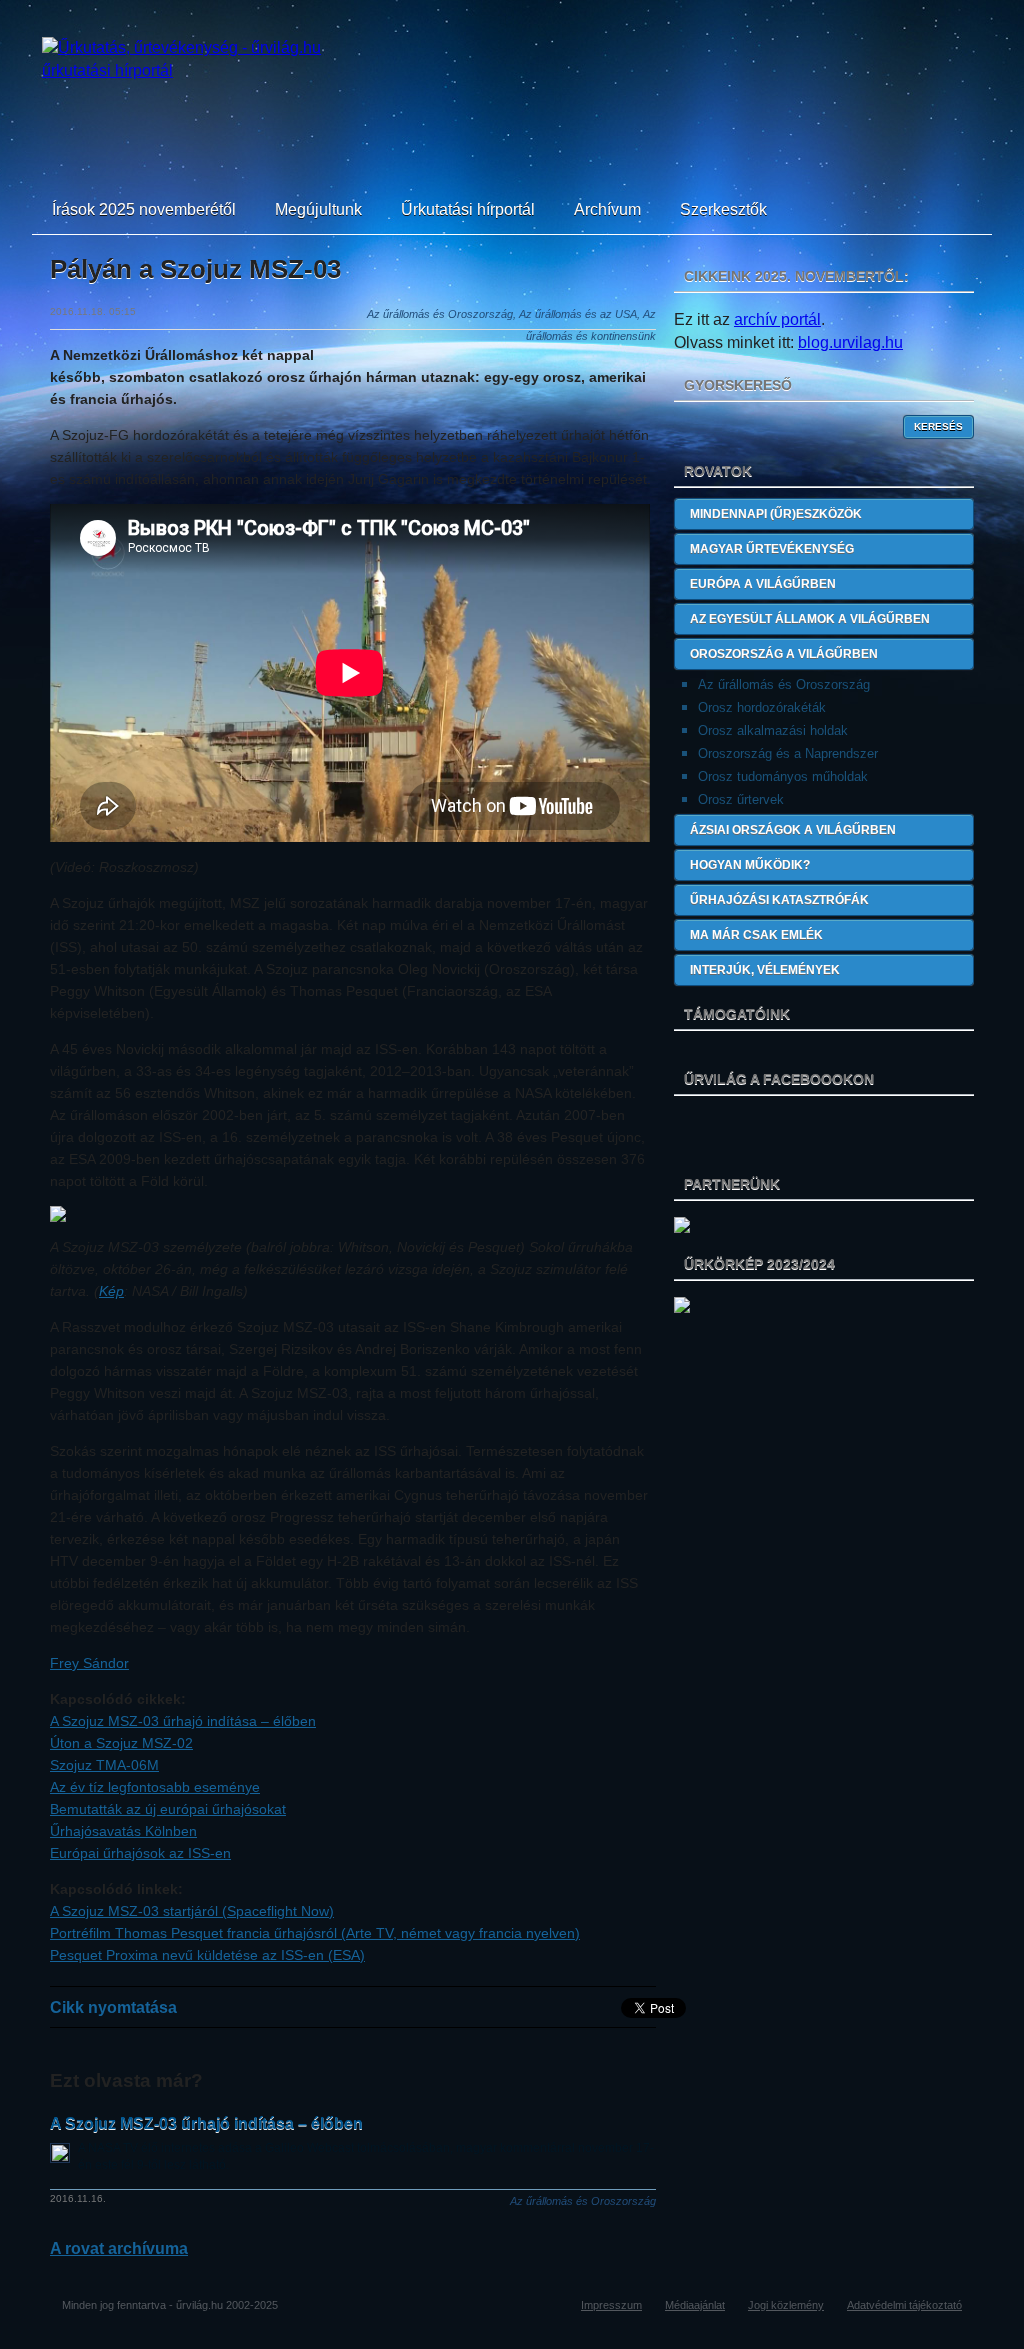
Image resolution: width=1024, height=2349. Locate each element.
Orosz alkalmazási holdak (773, 730)
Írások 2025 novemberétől (144, 209)
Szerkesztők (723, 209)
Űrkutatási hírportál (468, 209)
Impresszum (611, 2305)
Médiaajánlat (695, 2305)
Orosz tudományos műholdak (783, 776)
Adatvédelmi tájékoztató (904, 2305)
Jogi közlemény (786, 2305)
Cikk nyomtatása (113, 2007)
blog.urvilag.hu (850, 342)
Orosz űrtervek (741, 799)
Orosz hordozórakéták (762, 707)
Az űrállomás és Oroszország (784, 684)
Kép (111, 1291)
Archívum (607, 209)
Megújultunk (318, 209)
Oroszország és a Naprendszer (788, 753)
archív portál (777, 319)
